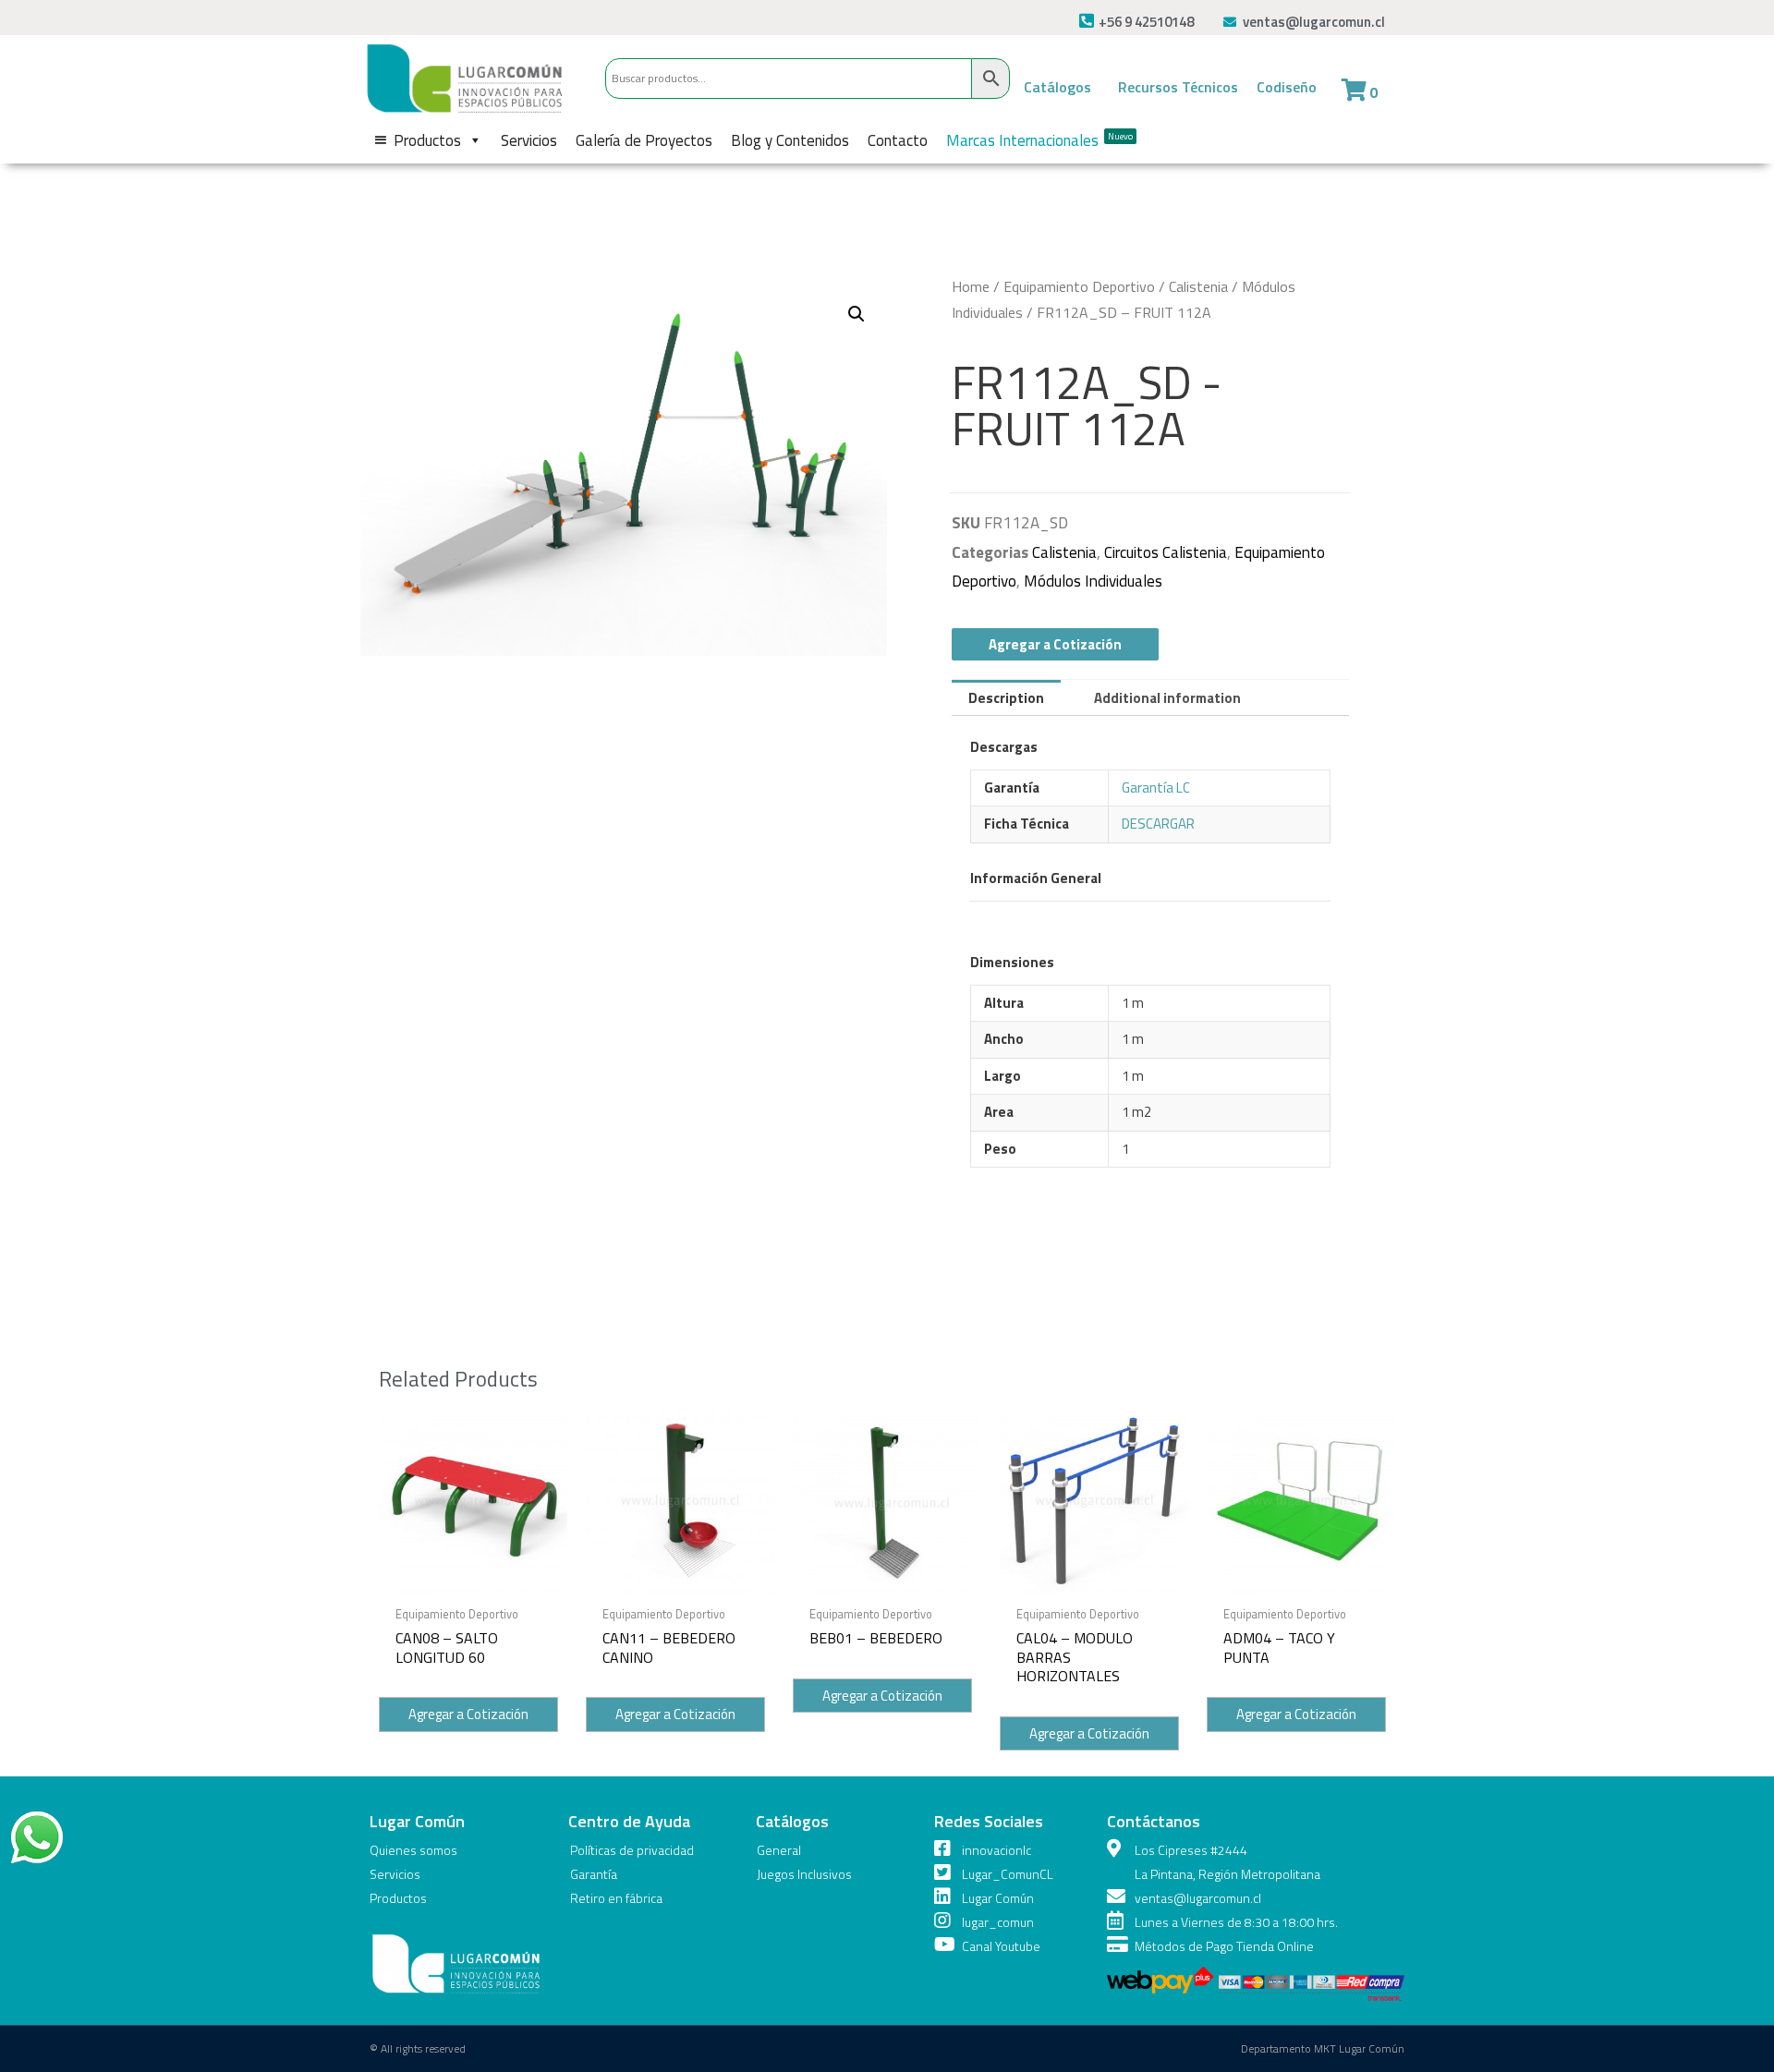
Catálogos (1057, 87)
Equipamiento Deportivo (1079, 286)
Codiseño (1287, 87)
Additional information (1167, 698)
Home (971, 286)
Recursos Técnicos (1178, 87)
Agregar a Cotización (1055, 644)
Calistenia (1198, 286)
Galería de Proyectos (644, 140)
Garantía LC (1156, 788)
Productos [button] (427, 140)
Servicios (529, 140)
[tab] (1006, 698)
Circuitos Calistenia (1166, 552)
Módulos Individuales (1093, 581)
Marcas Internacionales (1039, 140)
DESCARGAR (1158, 824)
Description (1006, 698)
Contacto (898, 140)
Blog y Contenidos (790, 140)
